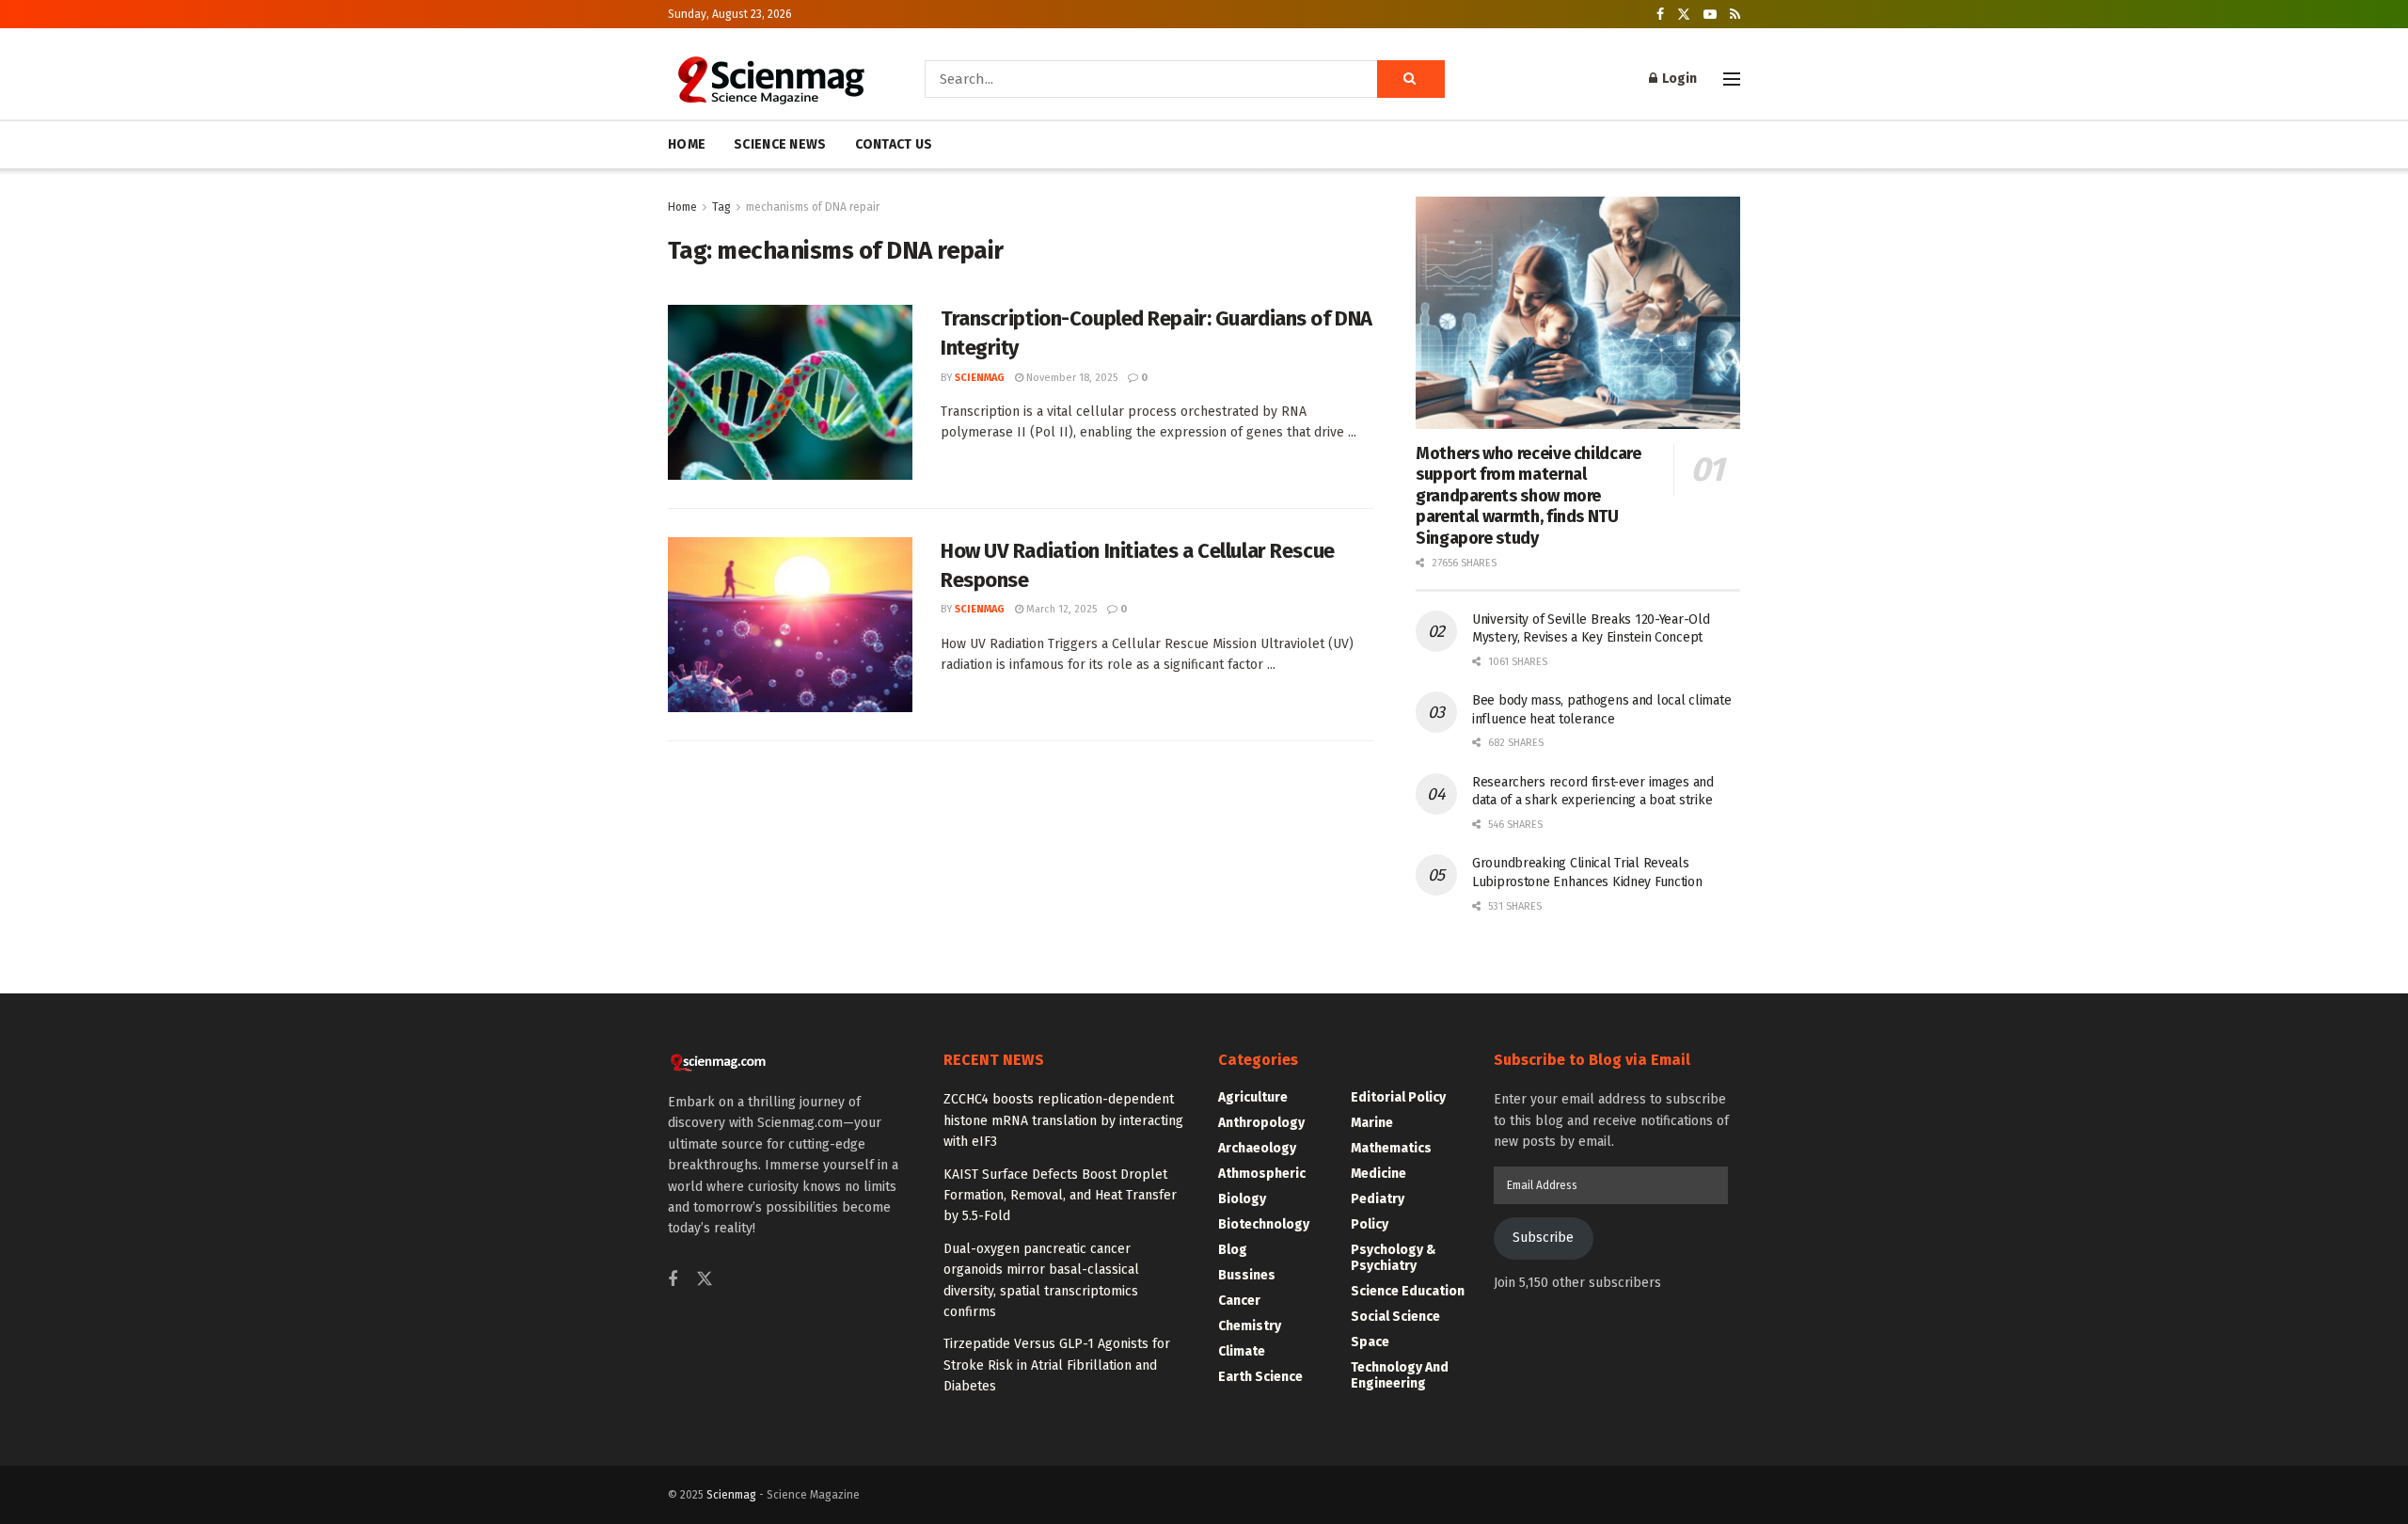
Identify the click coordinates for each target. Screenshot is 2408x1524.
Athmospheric (1262, 1174)
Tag (721, 207)
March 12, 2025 (1060, 609)
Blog (1233, 1250)
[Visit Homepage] (770, 79)
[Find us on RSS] (1735, 15)
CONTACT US (894, 144)
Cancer (1239, 1301)
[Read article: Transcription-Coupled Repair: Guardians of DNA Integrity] (790, 392)
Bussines (1247, 1275)
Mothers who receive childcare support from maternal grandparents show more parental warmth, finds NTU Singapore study (1529, 496)
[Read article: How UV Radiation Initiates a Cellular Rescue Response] (790, 625)
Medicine (1378, 1174)
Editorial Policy (1398, 1097)
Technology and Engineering (1400, 1375)
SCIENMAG (980, 378)
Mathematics (1391, 1148)
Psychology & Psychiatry (1394, 1258)
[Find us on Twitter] (1684, 15)
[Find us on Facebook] (1660, 15)
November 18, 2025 (1070, 378)
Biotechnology (1264, 1224)
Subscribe (1543, 1238)
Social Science (1395, 1317)
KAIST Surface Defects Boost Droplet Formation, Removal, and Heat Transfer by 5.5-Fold (1060, 1196)
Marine (1372, 1123)
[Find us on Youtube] (1710, 15)
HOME (687, 144)
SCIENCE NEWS (780, 144)
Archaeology (1257, 1148)
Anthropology (1261, 1123)
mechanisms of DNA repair (813, 207)
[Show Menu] (1732, 79)
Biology (1242, 1199)
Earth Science (1260, 1377)
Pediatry (1378, 1199)
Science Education (1408, 1291)
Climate (1242, 1351)
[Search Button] (1411, 79)
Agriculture (1253, 1097)
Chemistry (1250, 1326)
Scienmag (731, 1495)
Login (1678, 79)
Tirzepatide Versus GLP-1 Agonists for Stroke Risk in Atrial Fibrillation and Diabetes (1057, 1365)
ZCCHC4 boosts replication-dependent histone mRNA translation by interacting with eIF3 (1063, 1120)
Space (1370, 1342)
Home (682, 207)
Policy (1370, 1224)
